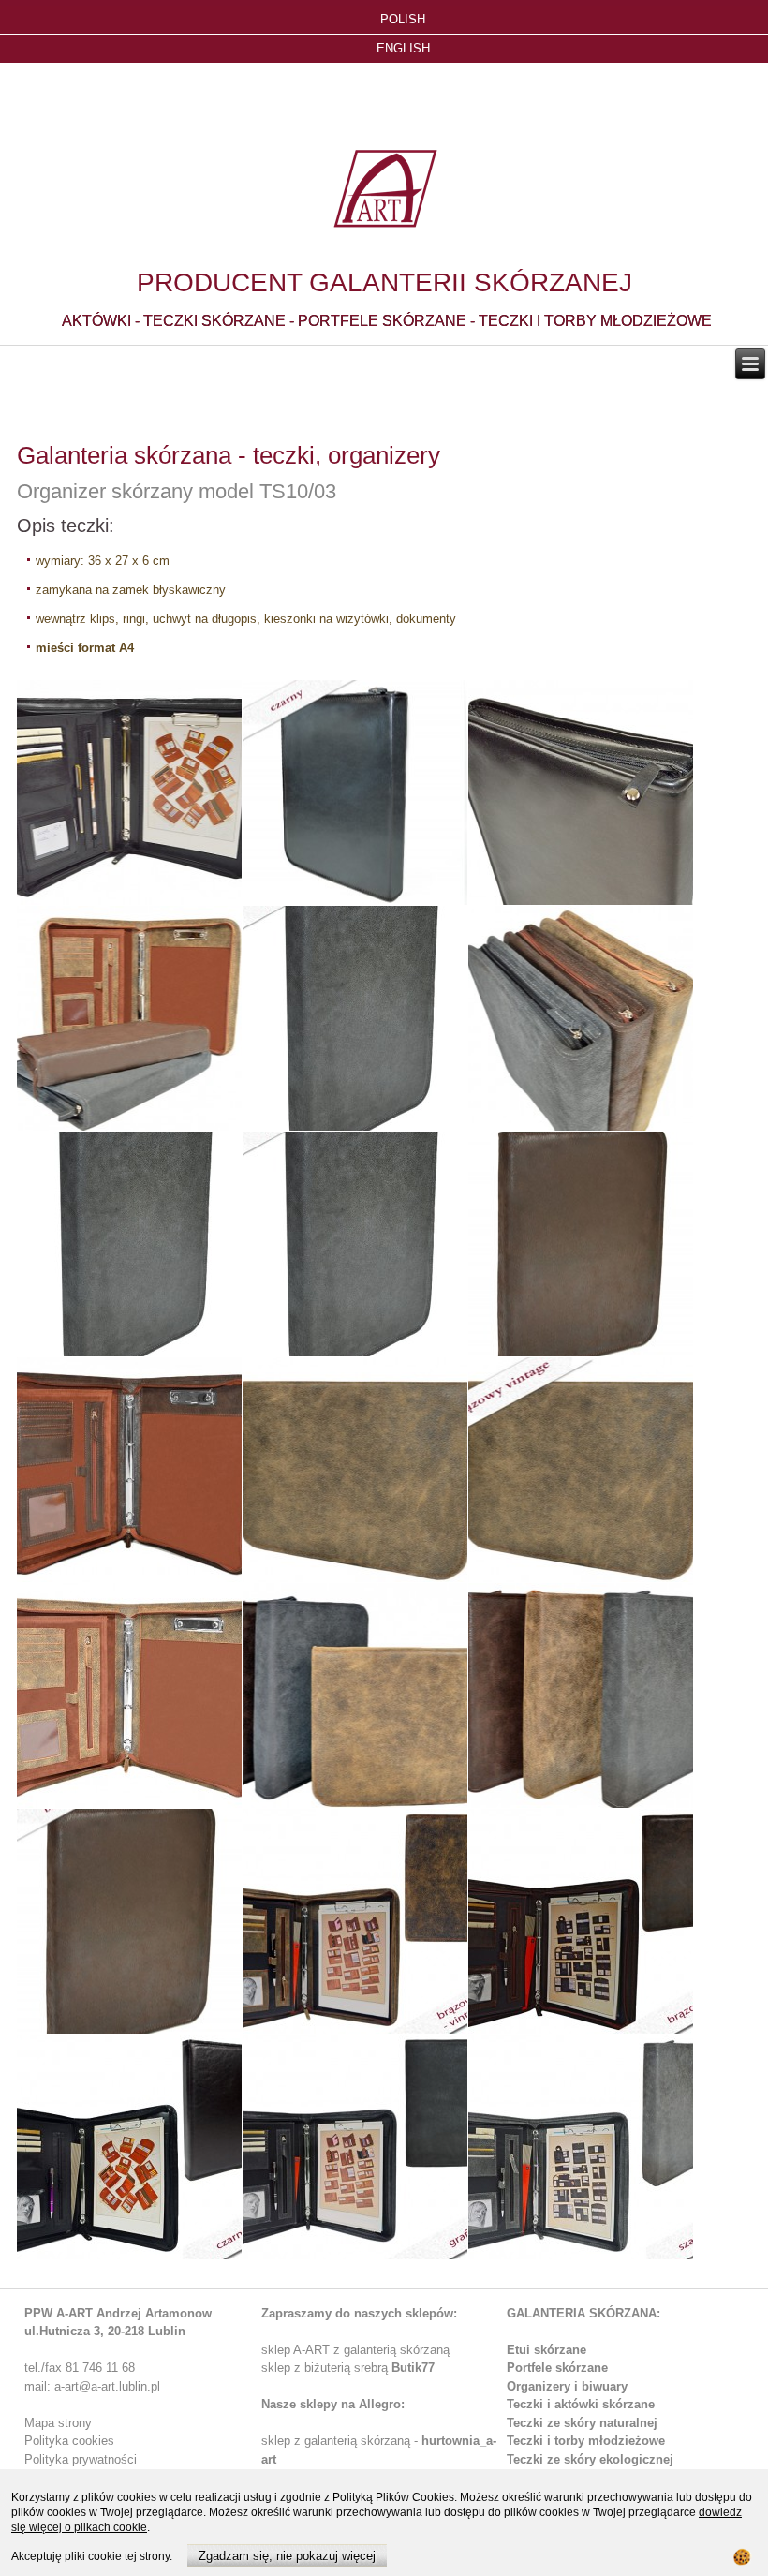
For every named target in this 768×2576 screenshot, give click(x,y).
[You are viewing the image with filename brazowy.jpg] (581, 1921)
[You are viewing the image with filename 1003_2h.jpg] (581, 1695)
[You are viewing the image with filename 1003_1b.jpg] (581, 792)
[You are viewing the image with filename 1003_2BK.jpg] (355, 1018)
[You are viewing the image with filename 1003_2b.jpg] (129, 1244)
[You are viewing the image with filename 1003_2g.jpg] (355, 1695)
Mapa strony (58, 2423)
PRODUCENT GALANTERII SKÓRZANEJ (384, 282)
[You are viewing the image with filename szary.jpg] (581, 2147)
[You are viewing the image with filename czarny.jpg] (129, 2147)
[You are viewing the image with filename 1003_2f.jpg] (129, 1695)
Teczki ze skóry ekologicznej (590, 2459)
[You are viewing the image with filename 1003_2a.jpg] (581, 1018)
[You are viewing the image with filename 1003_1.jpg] (129, 792)
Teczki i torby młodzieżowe (586, 2441)
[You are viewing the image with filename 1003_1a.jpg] (355, 792)
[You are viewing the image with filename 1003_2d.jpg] (129, 1470)
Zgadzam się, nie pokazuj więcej (287, 2556)
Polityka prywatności (81, 2459)
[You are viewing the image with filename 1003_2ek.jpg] (581, 1470)
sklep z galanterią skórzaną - (341, 2441)
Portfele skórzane (557, 2368)
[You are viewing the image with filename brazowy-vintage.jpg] (355, 1921)
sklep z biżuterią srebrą (348, 2368)
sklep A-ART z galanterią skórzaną (355, 2350)
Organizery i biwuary (567, 2386)
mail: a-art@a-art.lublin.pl (92, 2386)
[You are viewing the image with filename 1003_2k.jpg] (129, 1921)
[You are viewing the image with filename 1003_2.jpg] (129, 1018)
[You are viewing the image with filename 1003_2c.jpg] (581, 1244)
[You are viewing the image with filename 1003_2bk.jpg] (355, 1244)
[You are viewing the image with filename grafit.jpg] (355, 2147)
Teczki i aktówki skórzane (581, 2404)
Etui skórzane (546, 2350)
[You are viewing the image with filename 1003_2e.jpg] (355, 1470)
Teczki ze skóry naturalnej (582, 2423)
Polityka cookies (69, 2441)
